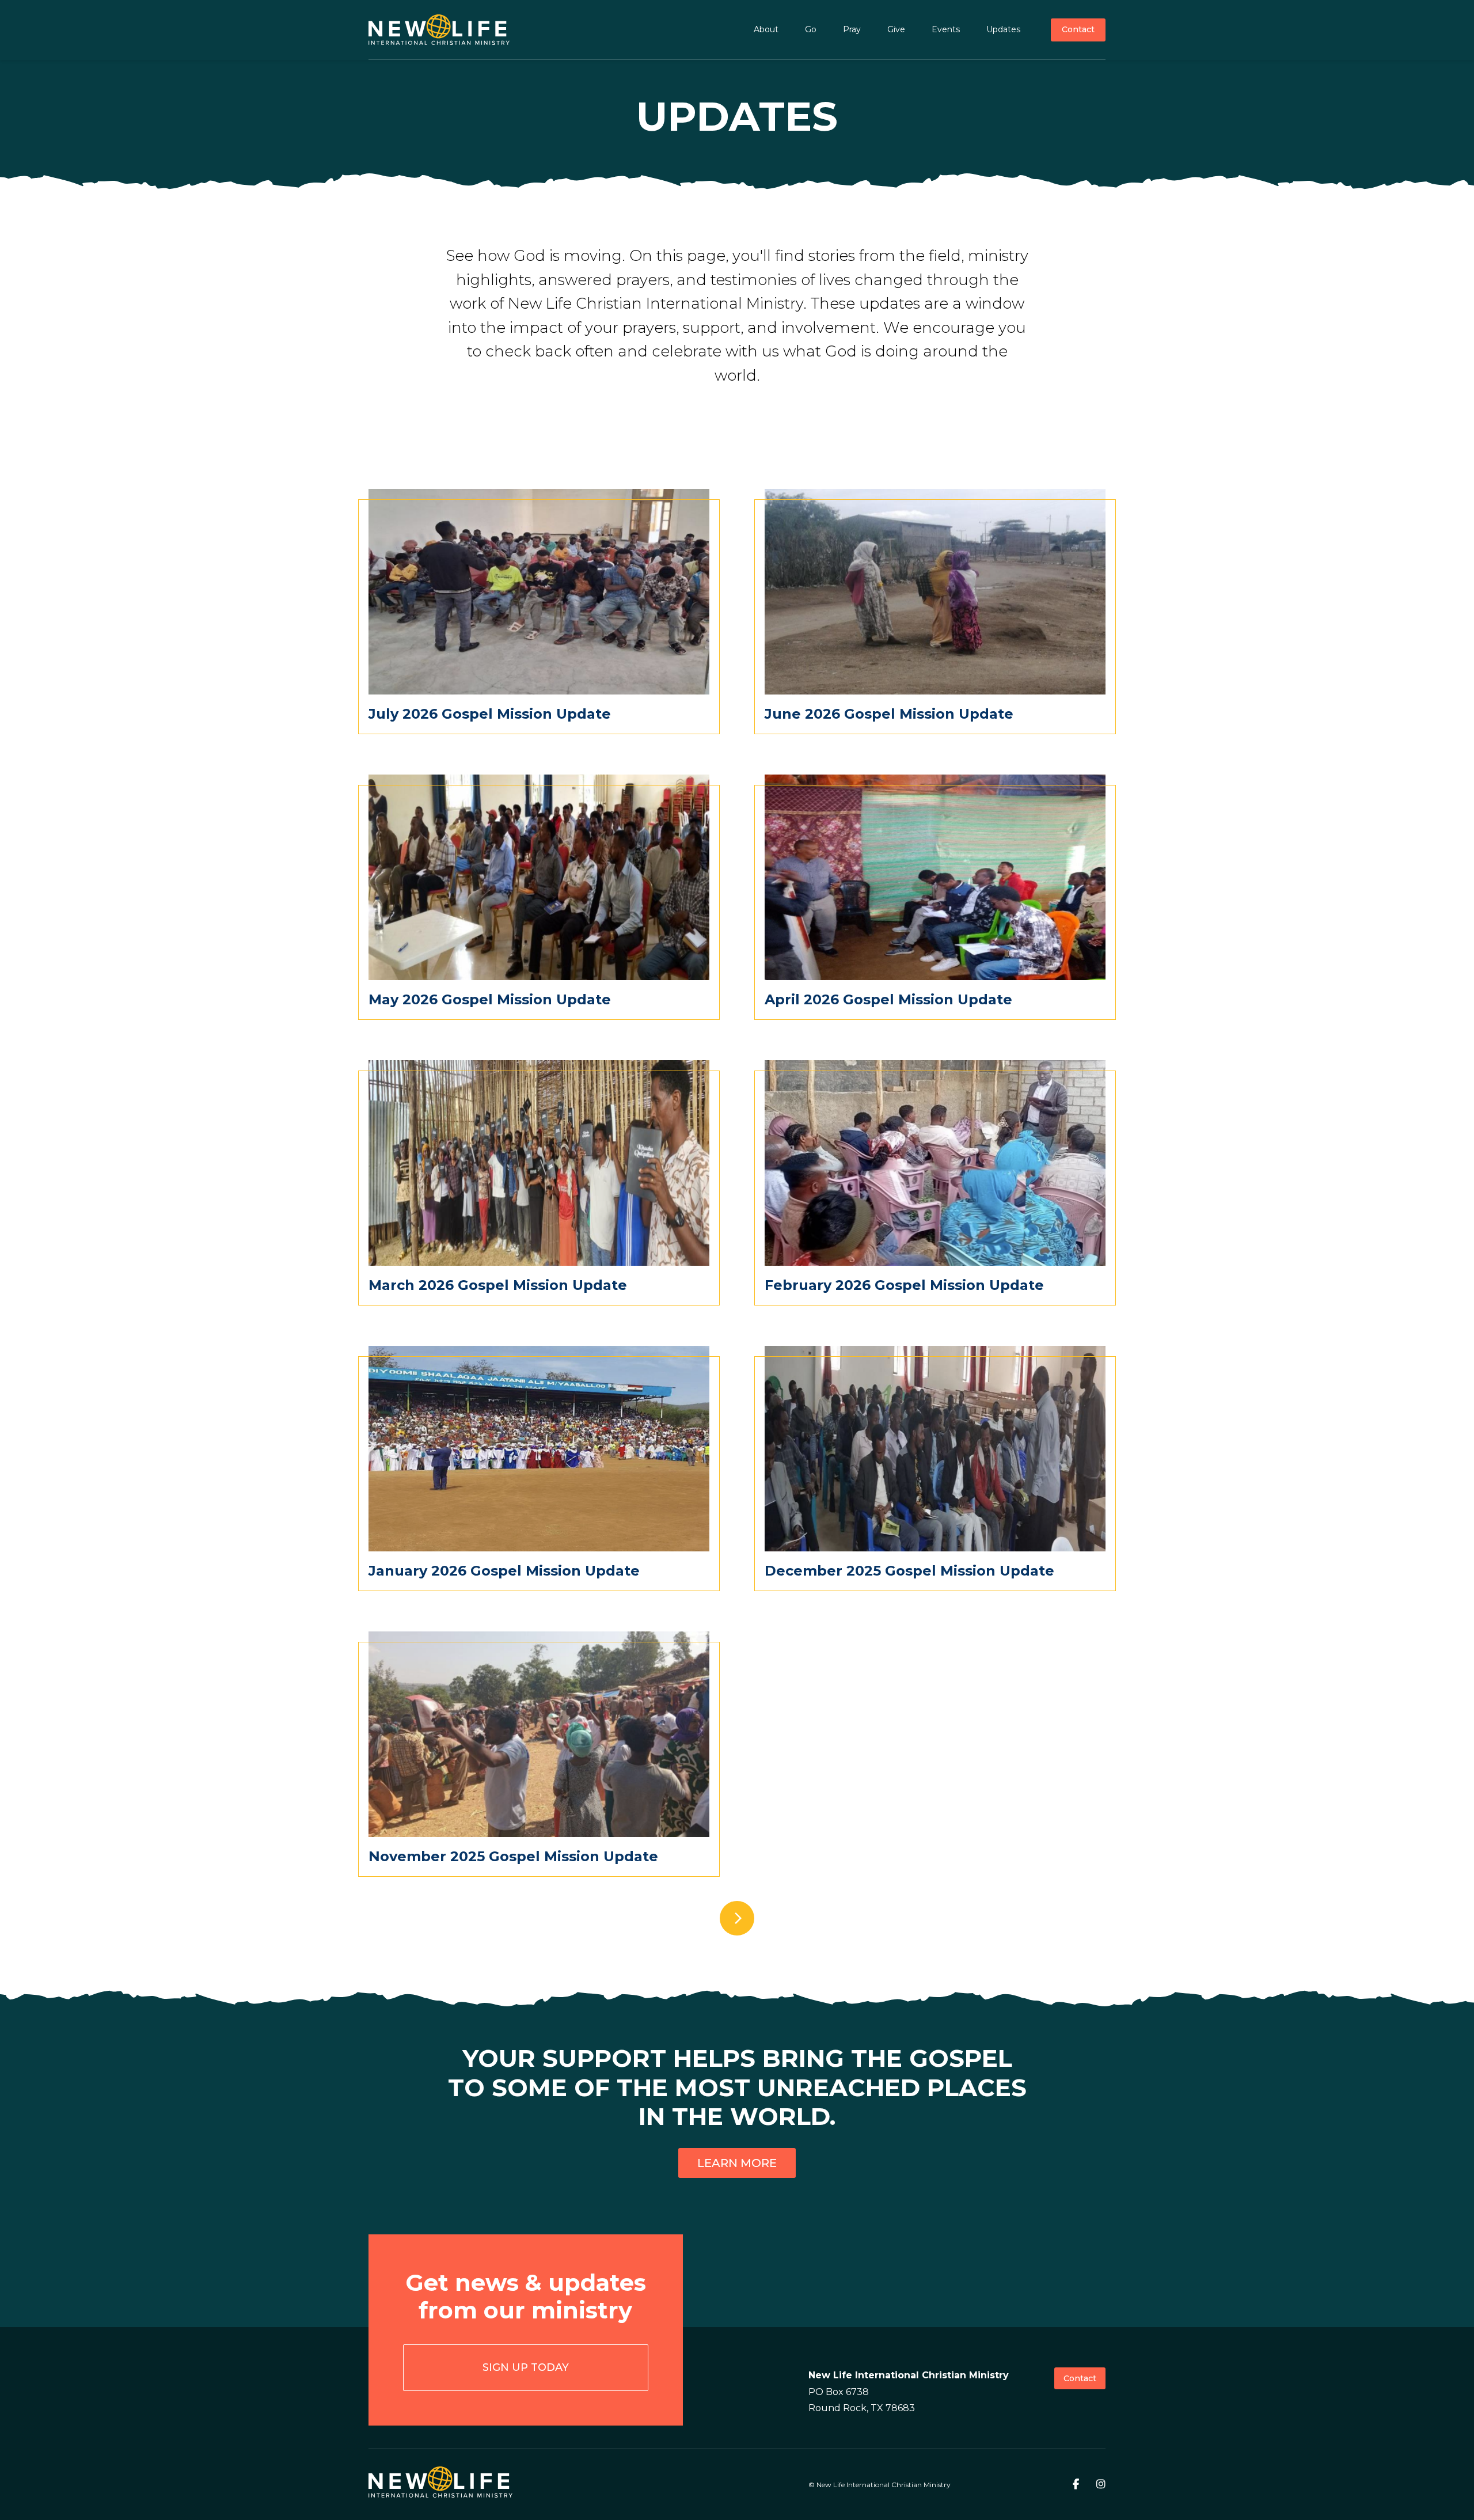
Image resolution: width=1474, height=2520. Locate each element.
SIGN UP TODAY (526, 2367)
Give (896, 29)
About (766, 29)
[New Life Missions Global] (439, 30)
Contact (1078, 29)
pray (852, 29)
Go (811, 29)
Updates (1003, 29)
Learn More (737, 2163)
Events (946, 29)
